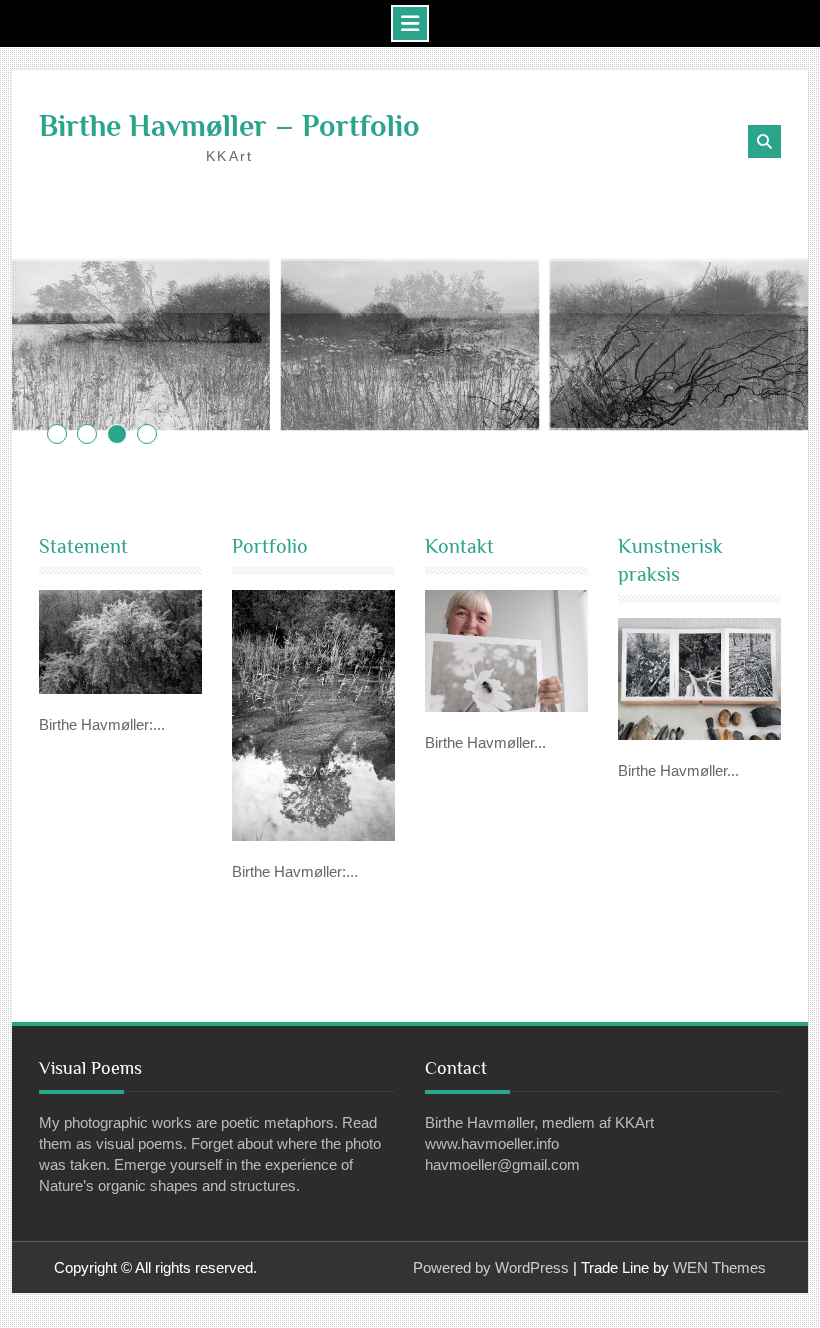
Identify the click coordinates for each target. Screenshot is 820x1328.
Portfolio (270, 546)
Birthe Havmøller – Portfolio (229, 126)
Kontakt (459, 546)
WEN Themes (719, 1267)
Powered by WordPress (491, 1267)
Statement (83, 546)
